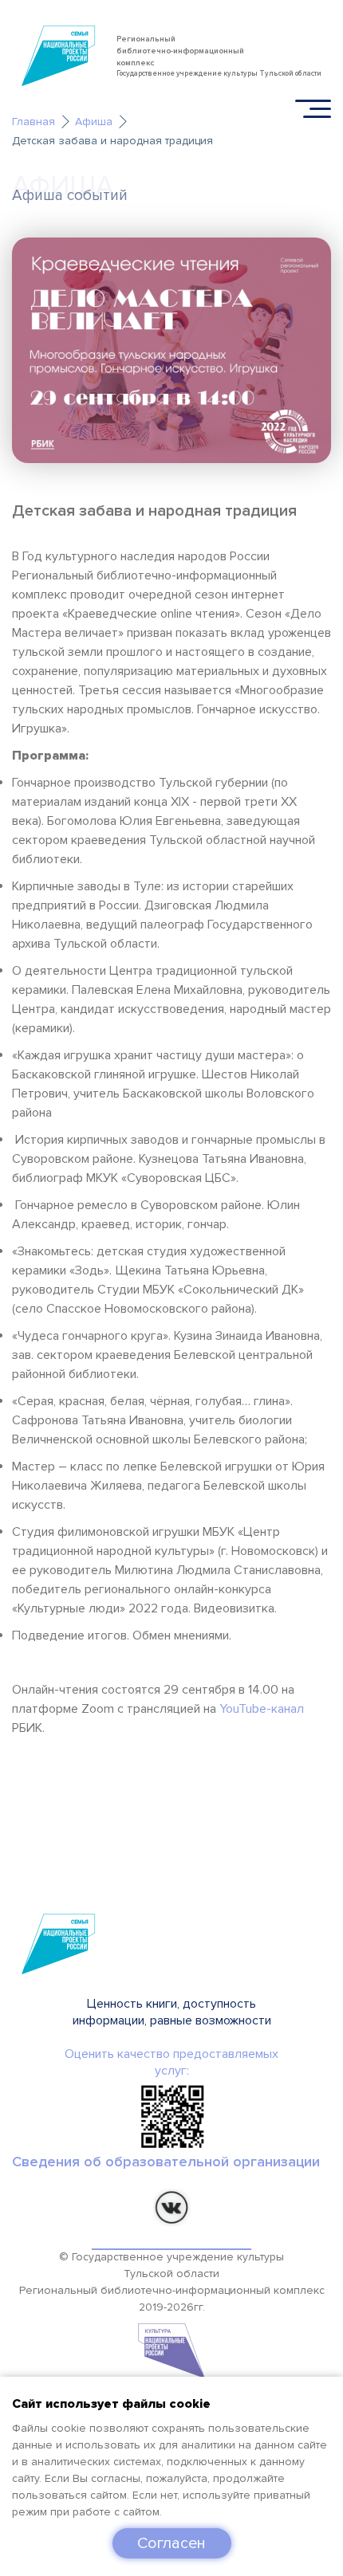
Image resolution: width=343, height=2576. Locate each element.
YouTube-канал (262, 1709)
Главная (34, 122)
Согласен (171, 2543)
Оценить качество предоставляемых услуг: (171, 2062)
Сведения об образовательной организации (166, 2162)
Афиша (94, 122)
